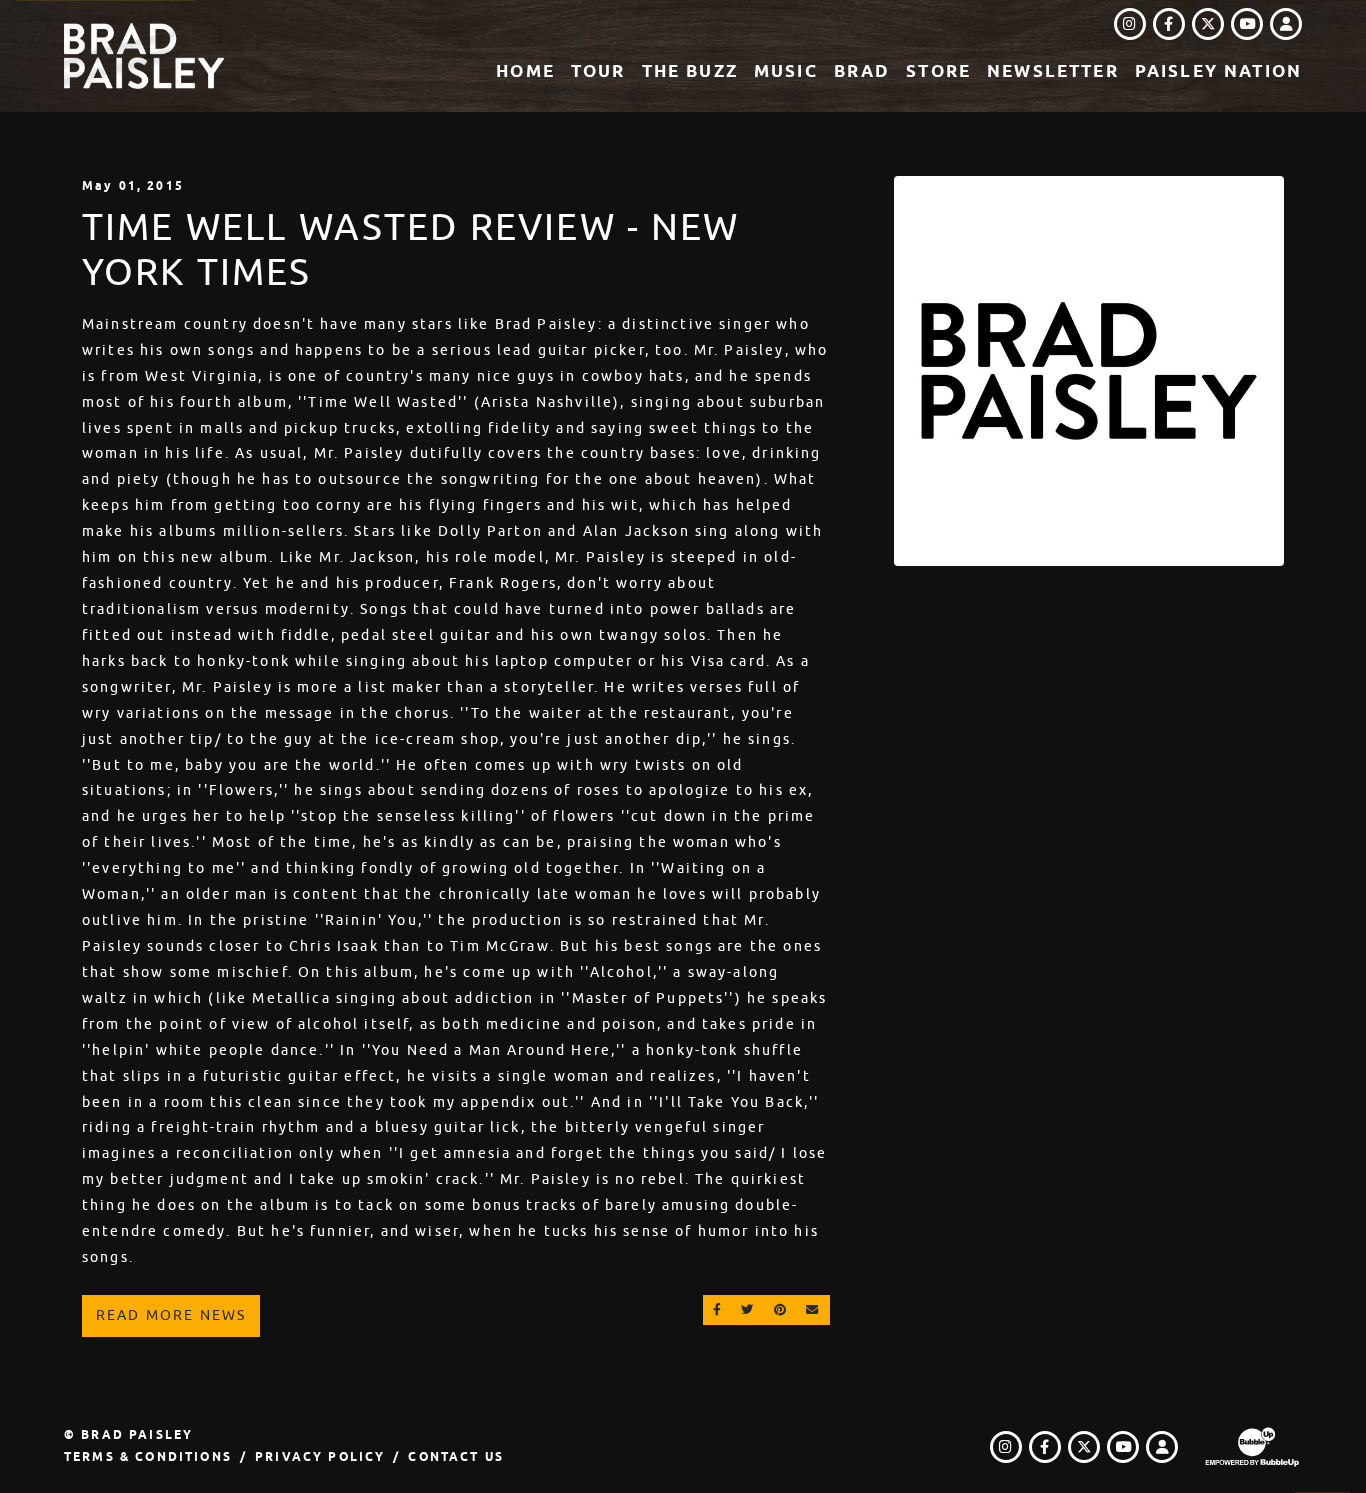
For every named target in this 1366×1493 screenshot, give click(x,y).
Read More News (171, 1315)
